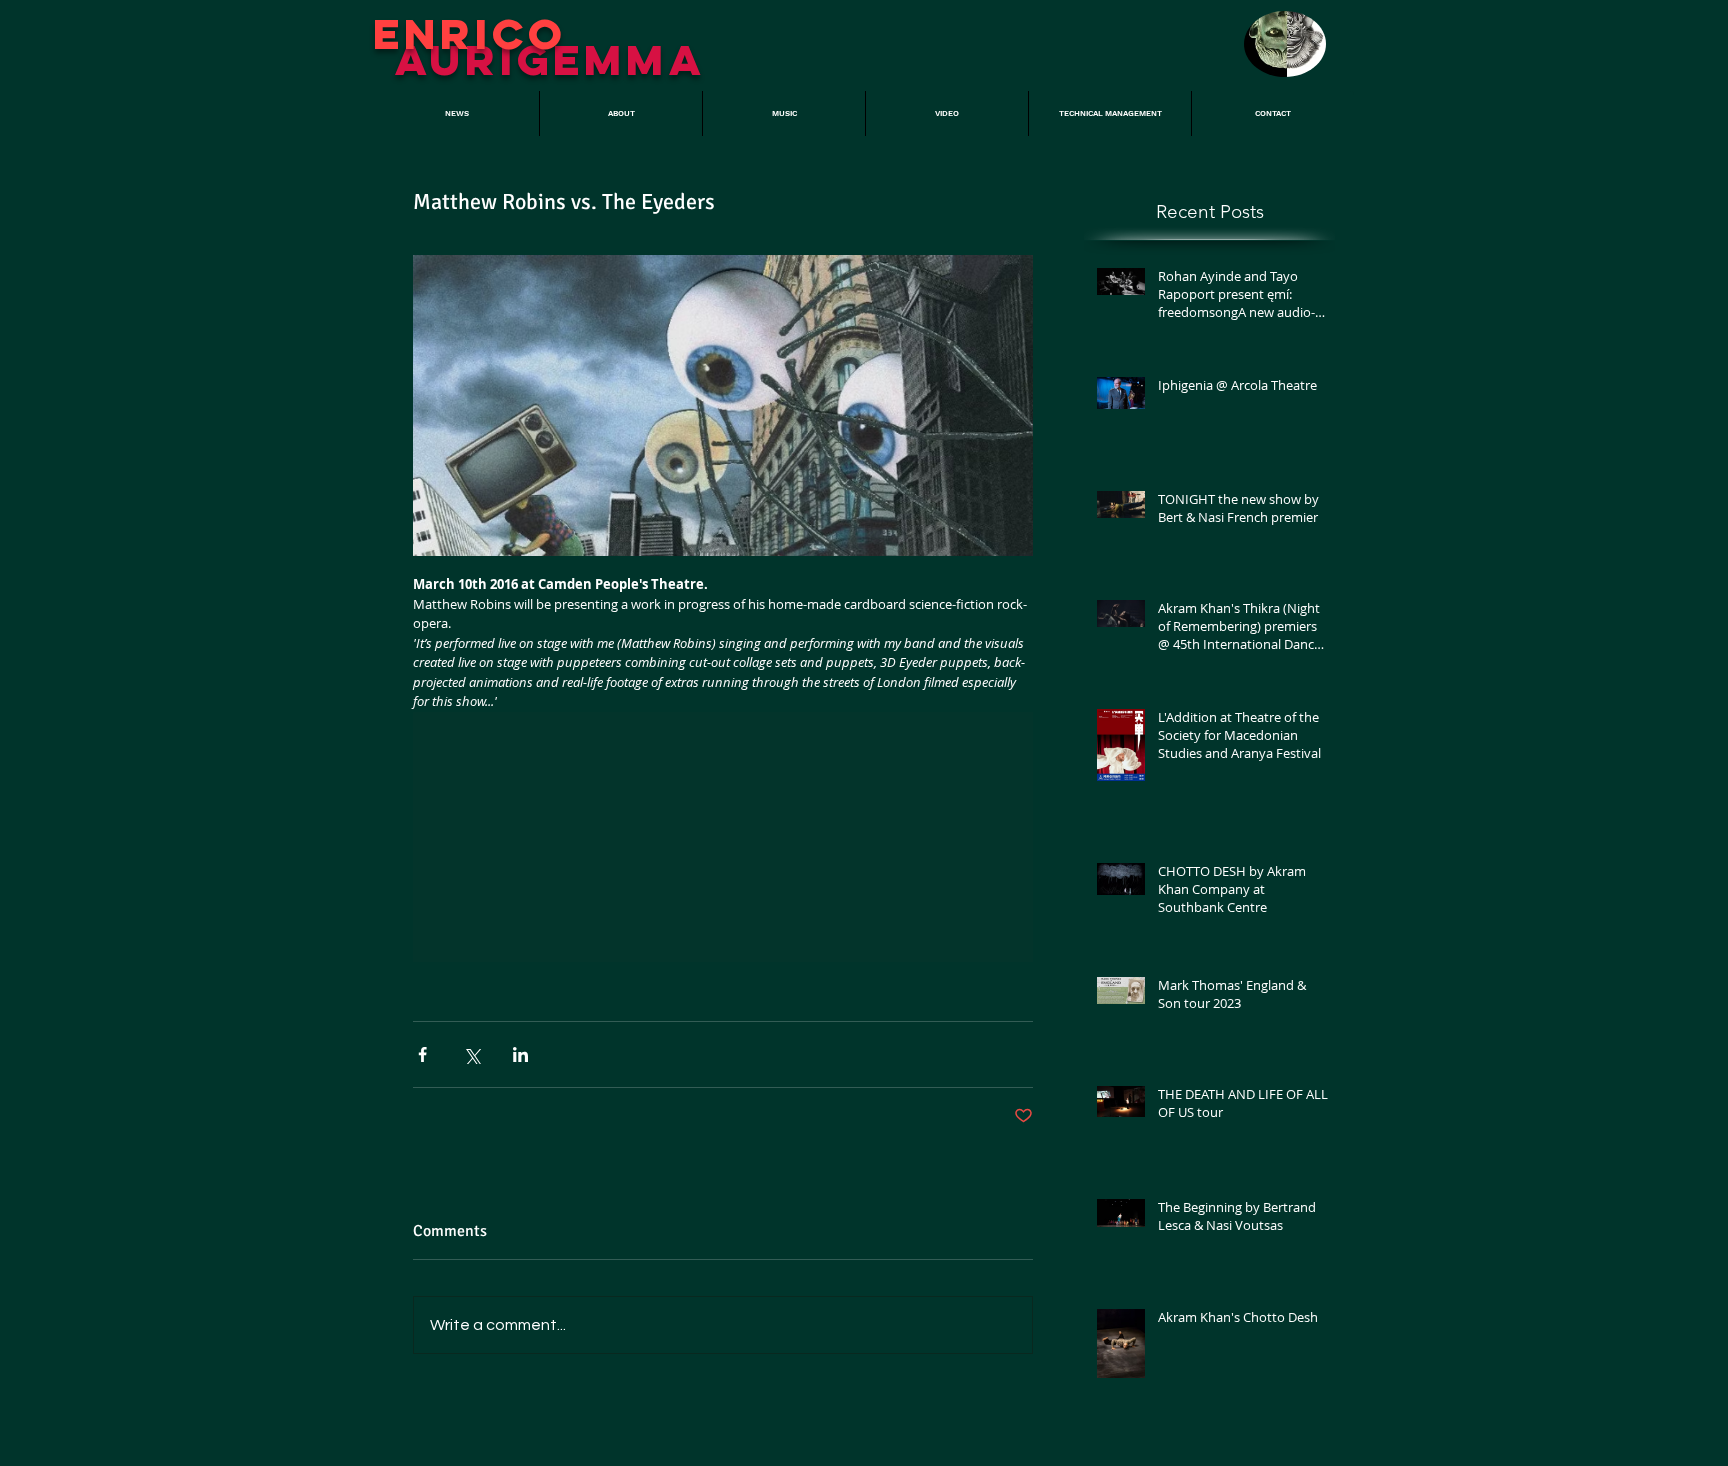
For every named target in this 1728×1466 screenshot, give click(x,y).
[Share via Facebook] (422, 1054)
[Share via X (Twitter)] (471, 1054)
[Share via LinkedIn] (520, 1054)
